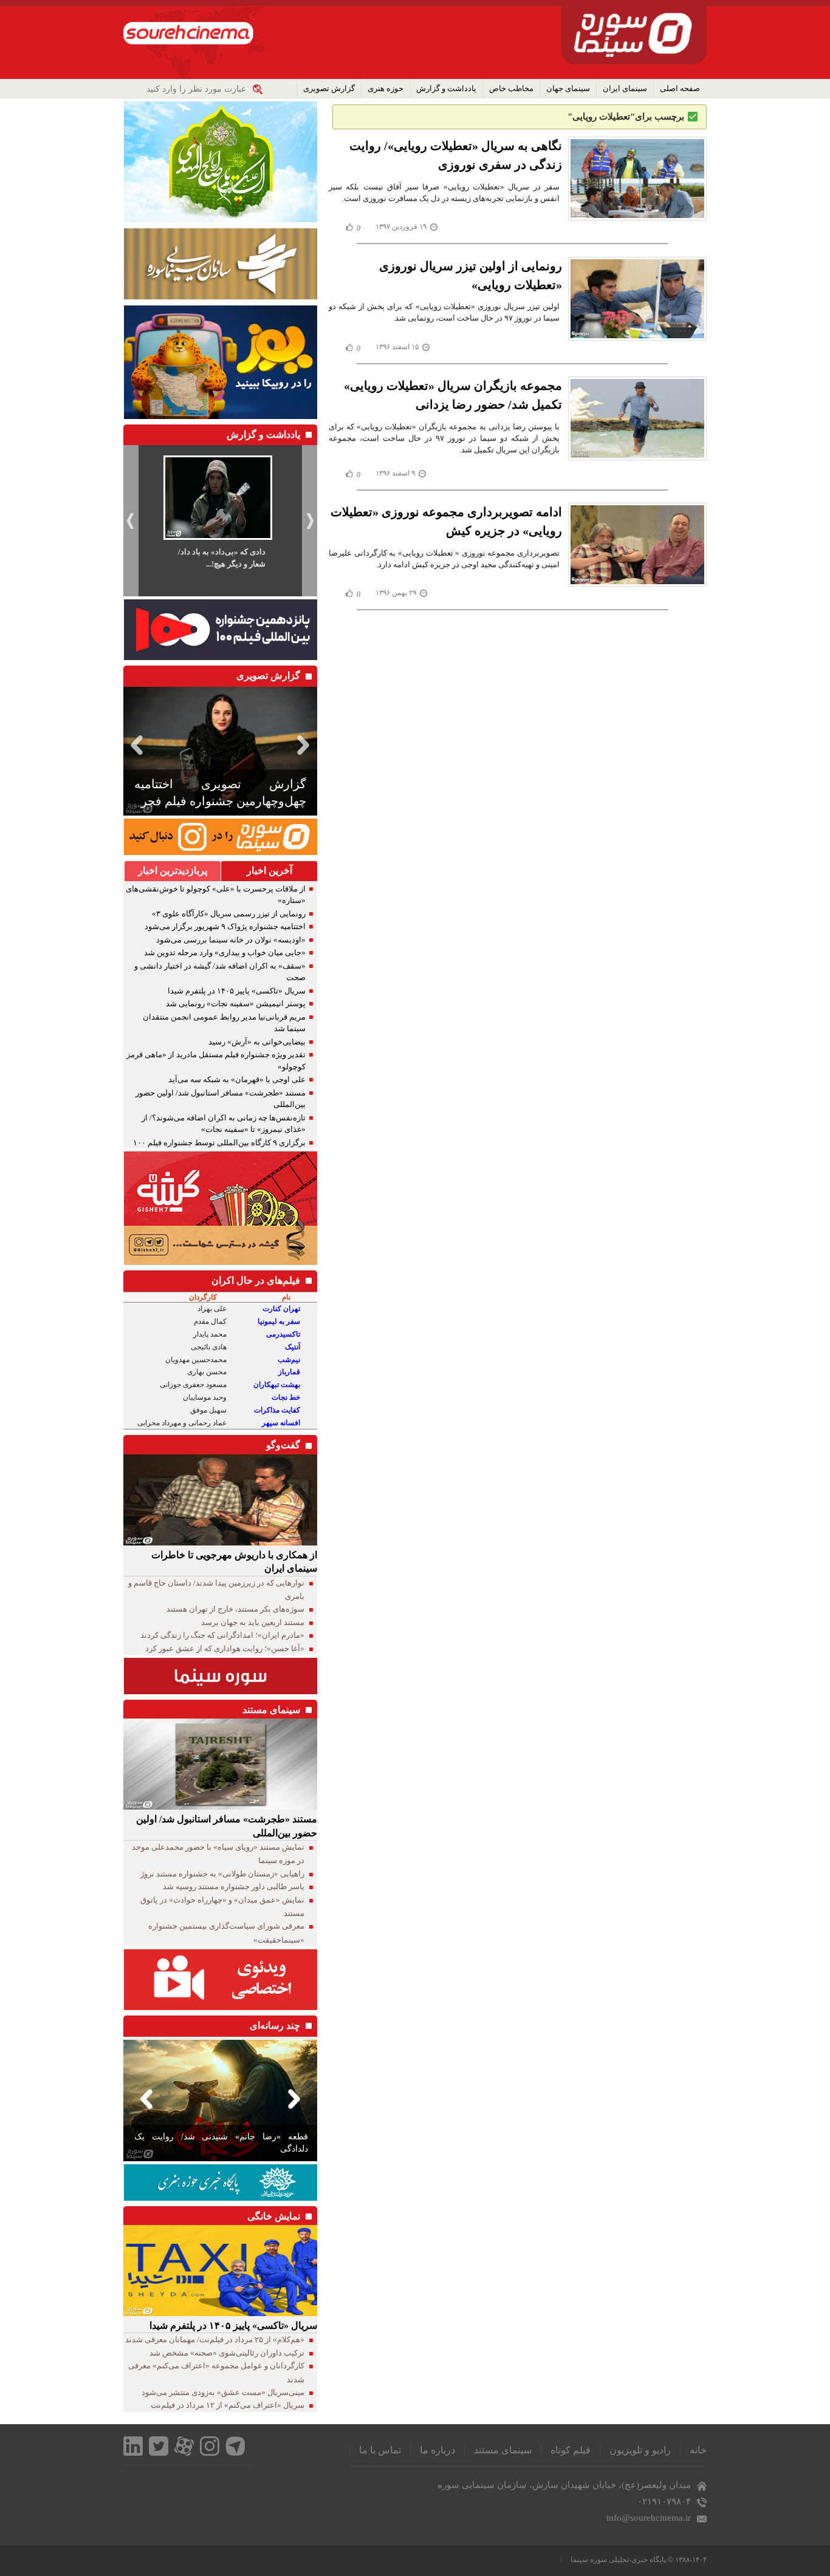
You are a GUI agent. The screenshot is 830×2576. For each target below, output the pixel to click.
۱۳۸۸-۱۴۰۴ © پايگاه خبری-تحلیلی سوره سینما (639, 2560)
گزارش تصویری (329, 88)
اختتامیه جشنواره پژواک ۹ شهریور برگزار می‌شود (225, 926)
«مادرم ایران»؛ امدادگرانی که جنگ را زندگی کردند (222, 1635)
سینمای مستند (503, 2450)
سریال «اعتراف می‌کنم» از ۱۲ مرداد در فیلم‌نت (228, 2405)
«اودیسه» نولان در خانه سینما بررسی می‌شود (231, 940)
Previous (135, 745)
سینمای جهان (568, 88)
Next (306, 745)
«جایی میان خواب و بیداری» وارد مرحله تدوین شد (225, 952)
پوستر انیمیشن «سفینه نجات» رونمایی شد (236, 1003)
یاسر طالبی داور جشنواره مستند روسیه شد (234, 1886)
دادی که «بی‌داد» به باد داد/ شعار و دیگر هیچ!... (222, 558)
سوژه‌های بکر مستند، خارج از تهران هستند (235, 1609)
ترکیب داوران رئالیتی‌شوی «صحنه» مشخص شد (227, 2353)
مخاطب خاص (511, 88)
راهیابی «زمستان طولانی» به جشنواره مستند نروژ (222, 1874)
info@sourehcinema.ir (649, 2518)
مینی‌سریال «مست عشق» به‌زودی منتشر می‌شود (223, 2392)
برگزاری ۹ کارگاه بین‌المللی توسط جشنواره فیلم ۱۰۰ (219, 1143)
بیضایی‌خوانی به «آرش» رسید (257, 1042)
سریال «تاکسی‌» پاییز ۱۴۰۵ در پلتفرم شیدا (237, 991)
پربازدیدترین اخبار (173, 871)
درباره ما (437, 2450)
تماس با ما (380, 2450)
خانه (698, 2450)
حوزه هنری (386, 88)
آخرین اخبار (269, 871)
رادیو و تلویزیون (640, 2450)
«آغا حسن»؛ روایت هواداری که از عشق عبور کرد (225, 1648)
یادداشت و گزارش (446, 88)
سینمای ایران (625, 88)
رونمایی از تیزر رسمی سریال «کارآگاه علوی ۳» (229, 914)
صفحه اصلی (680, 88)
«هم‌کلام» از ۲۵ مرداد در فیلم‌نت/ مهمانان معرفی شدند (215, 2339)
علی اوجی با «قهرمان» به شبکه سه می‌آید (237, 1079)
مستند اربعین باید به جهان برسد (253, 1622)
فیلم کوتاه (571, 2450)
